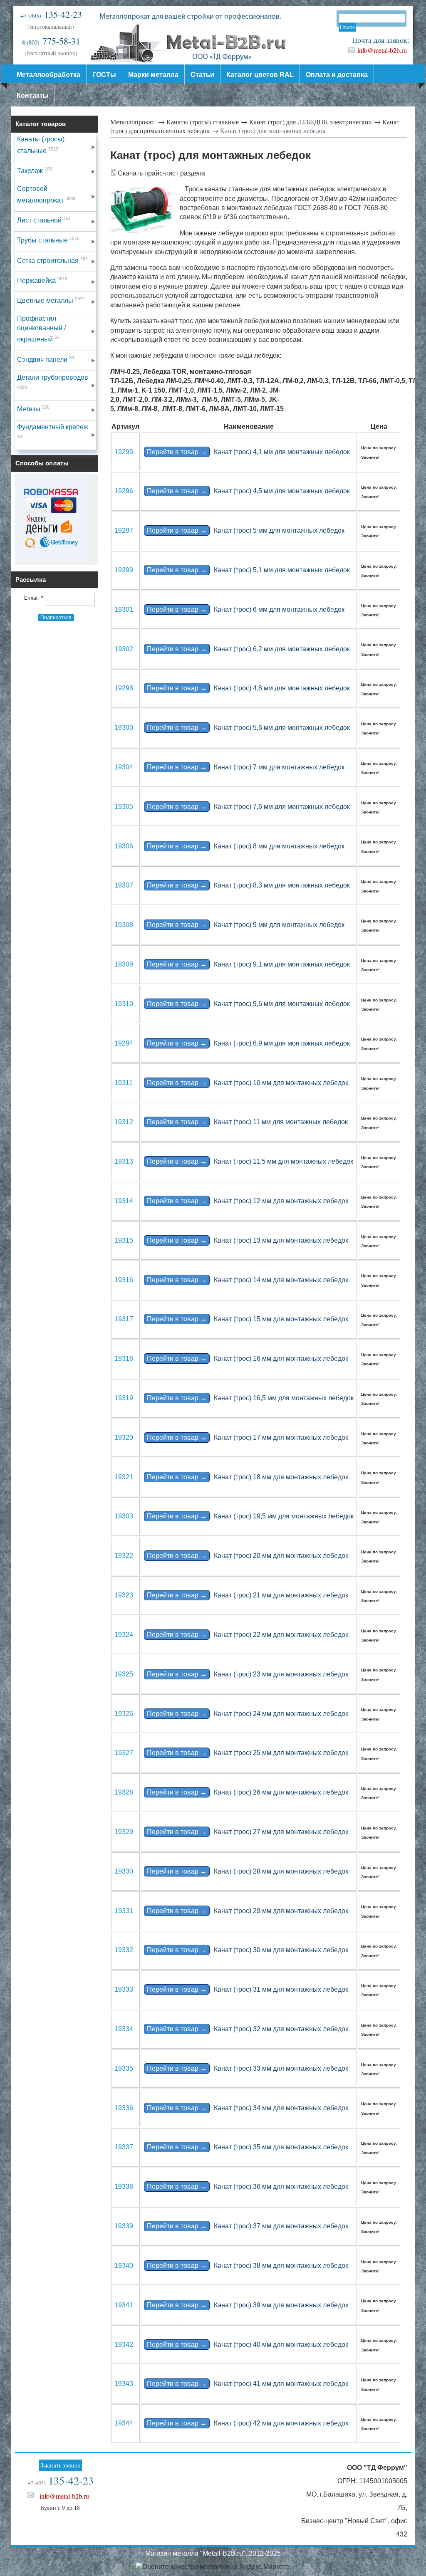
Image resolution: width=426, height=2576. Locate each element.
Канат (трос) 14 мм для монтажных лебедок (248, 1280)
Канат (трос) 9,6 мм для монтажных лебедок (248, 1004)
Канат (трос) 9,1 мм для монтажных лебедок (248, 964)
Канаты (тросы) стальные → (207, 122)
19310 (124, 1004)
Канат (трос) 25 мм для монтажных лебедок (248, 1753)
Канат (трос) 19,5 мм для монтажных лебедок (250, 1516)
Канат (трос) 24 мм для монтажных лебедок (248, 1714)
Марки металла (153, 75)
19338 (124, 2187)
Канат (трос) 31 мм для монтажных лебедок (248, 1989)
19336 (124, 2108)
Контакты (33, 95)
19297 (124, 530)
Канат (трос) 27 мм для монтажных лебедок (248, 1832)
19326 (124, 1714)
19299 (124, 570)
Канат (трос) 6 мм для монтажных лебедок (246, 609)
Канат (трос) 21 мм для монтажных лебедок (248, 1595)
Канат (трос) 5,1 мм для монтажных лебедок (248, 570)
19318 (124, 1358)
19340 (124, 2266)
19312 (124, 1122)
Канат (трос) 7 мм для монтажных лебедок (246, 767)
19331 (124, 1911)
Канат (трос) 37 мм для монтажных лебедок (248, 2226)
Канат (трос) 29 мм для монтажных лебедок (248, 1911)
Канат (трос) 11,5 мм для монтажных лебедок (250, 1161)
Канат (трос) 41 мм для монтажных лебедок (248, 2384)
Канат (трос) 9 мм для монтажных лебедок (246, 925)
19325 (124, 1674)
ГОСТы (104, 75)
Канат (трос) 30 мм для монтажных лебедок (248, 1950)
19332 (124, 1950)
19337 (124, 2147)
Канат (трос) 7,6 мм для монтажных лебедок (248, 807)
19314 (124, 1201)
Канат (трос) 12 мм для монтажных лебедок (248, 1201)
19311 (124, 1083)
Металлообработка (48, 75)
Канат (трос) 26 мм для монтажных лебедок (248, 1792)
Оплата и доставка (337, 75)
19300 (124, 728)
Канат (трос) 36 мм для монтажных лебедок (248, 2187)
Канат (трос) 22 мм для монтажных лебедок (248, 1635)
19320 (124, 1438)
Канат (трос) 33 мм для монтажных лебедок (248, 2068)
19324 (124, 1635)
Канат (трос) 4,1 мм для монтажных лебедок (248, 452)
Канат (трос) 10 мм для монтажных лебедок (248, 1083)
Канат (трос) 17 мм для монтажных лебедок (248, 1438)
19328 (124, 1792)
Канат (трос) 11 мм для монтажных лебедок (247, 1122)
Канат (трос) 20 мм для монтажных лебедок (248, 1556)
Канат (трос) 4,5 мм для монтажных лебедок (248, 491)
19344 (124, 2423)
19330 (124, 1871)
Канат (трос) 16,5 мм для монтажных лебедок (250, 1398)
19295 (124, 452)
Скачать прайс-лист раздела (161, 173)
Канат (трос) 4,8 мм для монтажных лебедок (248, 688)
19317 (124, 1319)
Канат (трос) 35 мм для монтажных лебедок (248, 2147)
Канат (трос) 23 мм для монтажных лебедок (248, 1674)
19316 (124, 1280)
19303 (124, 1516)
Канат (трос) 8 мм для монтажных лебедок (246, 846)
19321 (124, 1477)
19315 (124, 1240)
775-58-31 (51, 41)
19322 (124, 1556)
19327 (124, 1753)
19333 (124, 1989)
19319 (124, 1398)
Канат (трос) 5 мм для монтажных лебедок (246, 530)
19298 (124, 688)
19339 (124, 2226)
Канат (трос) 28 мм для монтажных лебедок (248, 1871)
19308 (124, 925)
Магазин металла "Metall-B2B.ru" (195, 2553)
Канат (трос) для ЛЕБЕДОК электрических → (315, 122)
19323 (124, 1595)
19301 (124, 609)
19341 (124, 2305)
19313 (124, 1161)
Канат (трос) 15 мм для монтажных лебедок (248, 1319)
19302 (124, 649)
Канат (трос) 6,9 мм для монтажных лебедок (248, 1043)
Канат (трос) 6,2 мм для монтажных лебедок (248, 649)
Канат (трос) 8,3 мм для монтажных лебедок (248, 885)
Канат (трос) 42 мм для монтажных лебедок (248, 2423)
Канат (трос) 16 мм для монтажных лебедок (248, 1358)
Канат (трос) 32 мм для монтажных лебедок (248, 2029)
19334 (124, 2029)
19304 (124, 767)
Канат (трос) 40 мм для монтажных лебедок (248, 2345)
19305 (124, 807)
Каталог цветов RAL (260, 75)
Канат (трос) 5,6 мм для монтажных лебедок (248, 728)
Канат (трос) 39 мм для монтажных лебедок (248, 2305)
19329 (124, 1832)
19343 (124, 2384)
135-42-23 (51, 14)
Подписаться (56, 618)
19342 (124, 2345)
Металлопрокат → (137, 122)
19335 (124, 2068)
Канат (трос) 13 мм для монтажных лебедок (248, 1240)
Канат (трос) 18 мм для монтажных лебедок (248, 1477)
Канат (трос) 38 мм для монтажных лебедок (248, 2266)
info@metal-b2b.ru (382, 50)
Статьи (202, 75)
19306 (124, 846)
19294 (124, 1043)
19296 (124, 491)
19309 (124, 964)
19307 (124, 885)
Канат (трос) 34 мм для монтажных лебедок (248, 2108)
